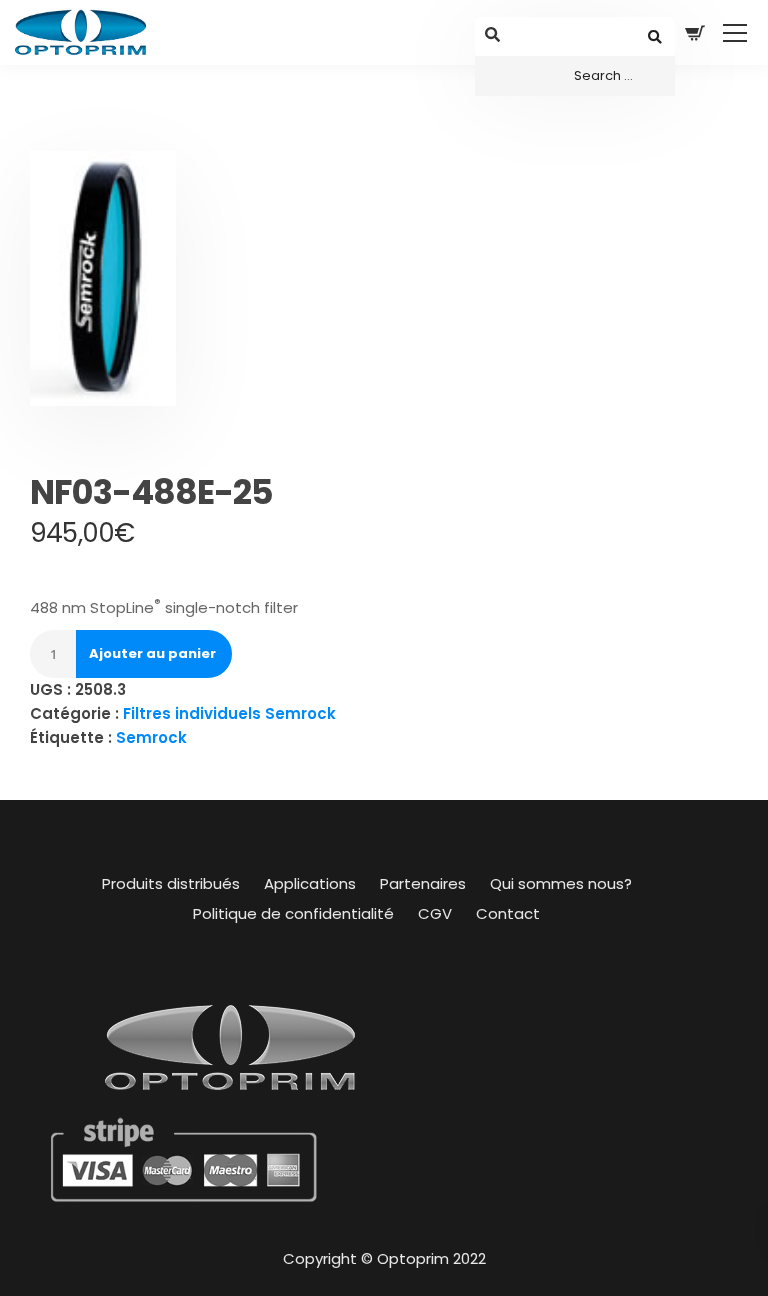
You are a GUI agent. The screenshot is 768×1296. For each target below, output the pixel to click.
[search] (575, 76)
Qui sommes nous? (561, 883)
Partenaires (423, 883)
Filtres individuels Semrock (229, 713)
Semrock (151, 737)
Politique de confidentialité (293, 913)
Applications (310, 883)
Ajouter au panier (152, 653)
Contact (508, 913)
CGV (435, 913)
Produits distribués (171, 883)
